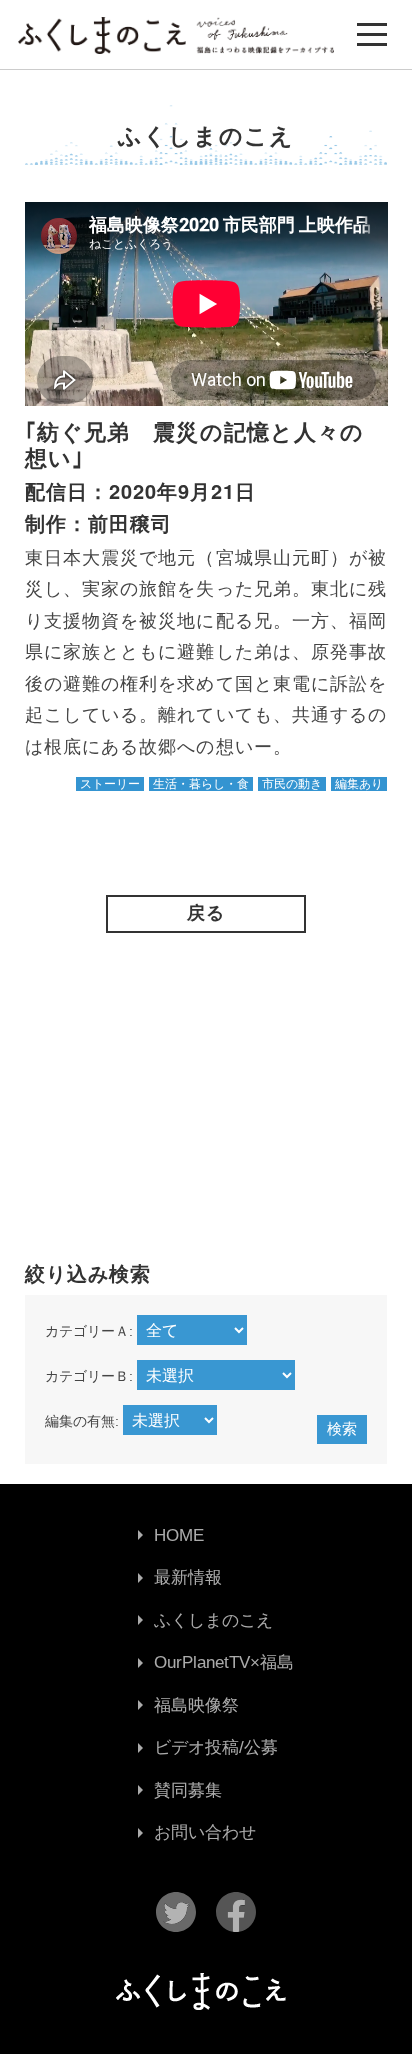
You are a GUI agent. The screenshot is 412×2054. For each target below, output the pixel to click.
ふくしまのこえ (213, 1620)
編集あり (359, 784)
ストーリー (110, 784)
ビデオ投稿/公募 (216, 1747)
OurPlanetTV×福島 (224, 1662)
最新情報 (188, 1577)
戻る (206, 913)
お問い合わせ (205, 1832)
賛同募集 (188, 1790)
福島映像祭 (196, 1705)
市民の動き (292, 784)
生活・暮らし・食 (201, 784)
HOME (179, 1535)
